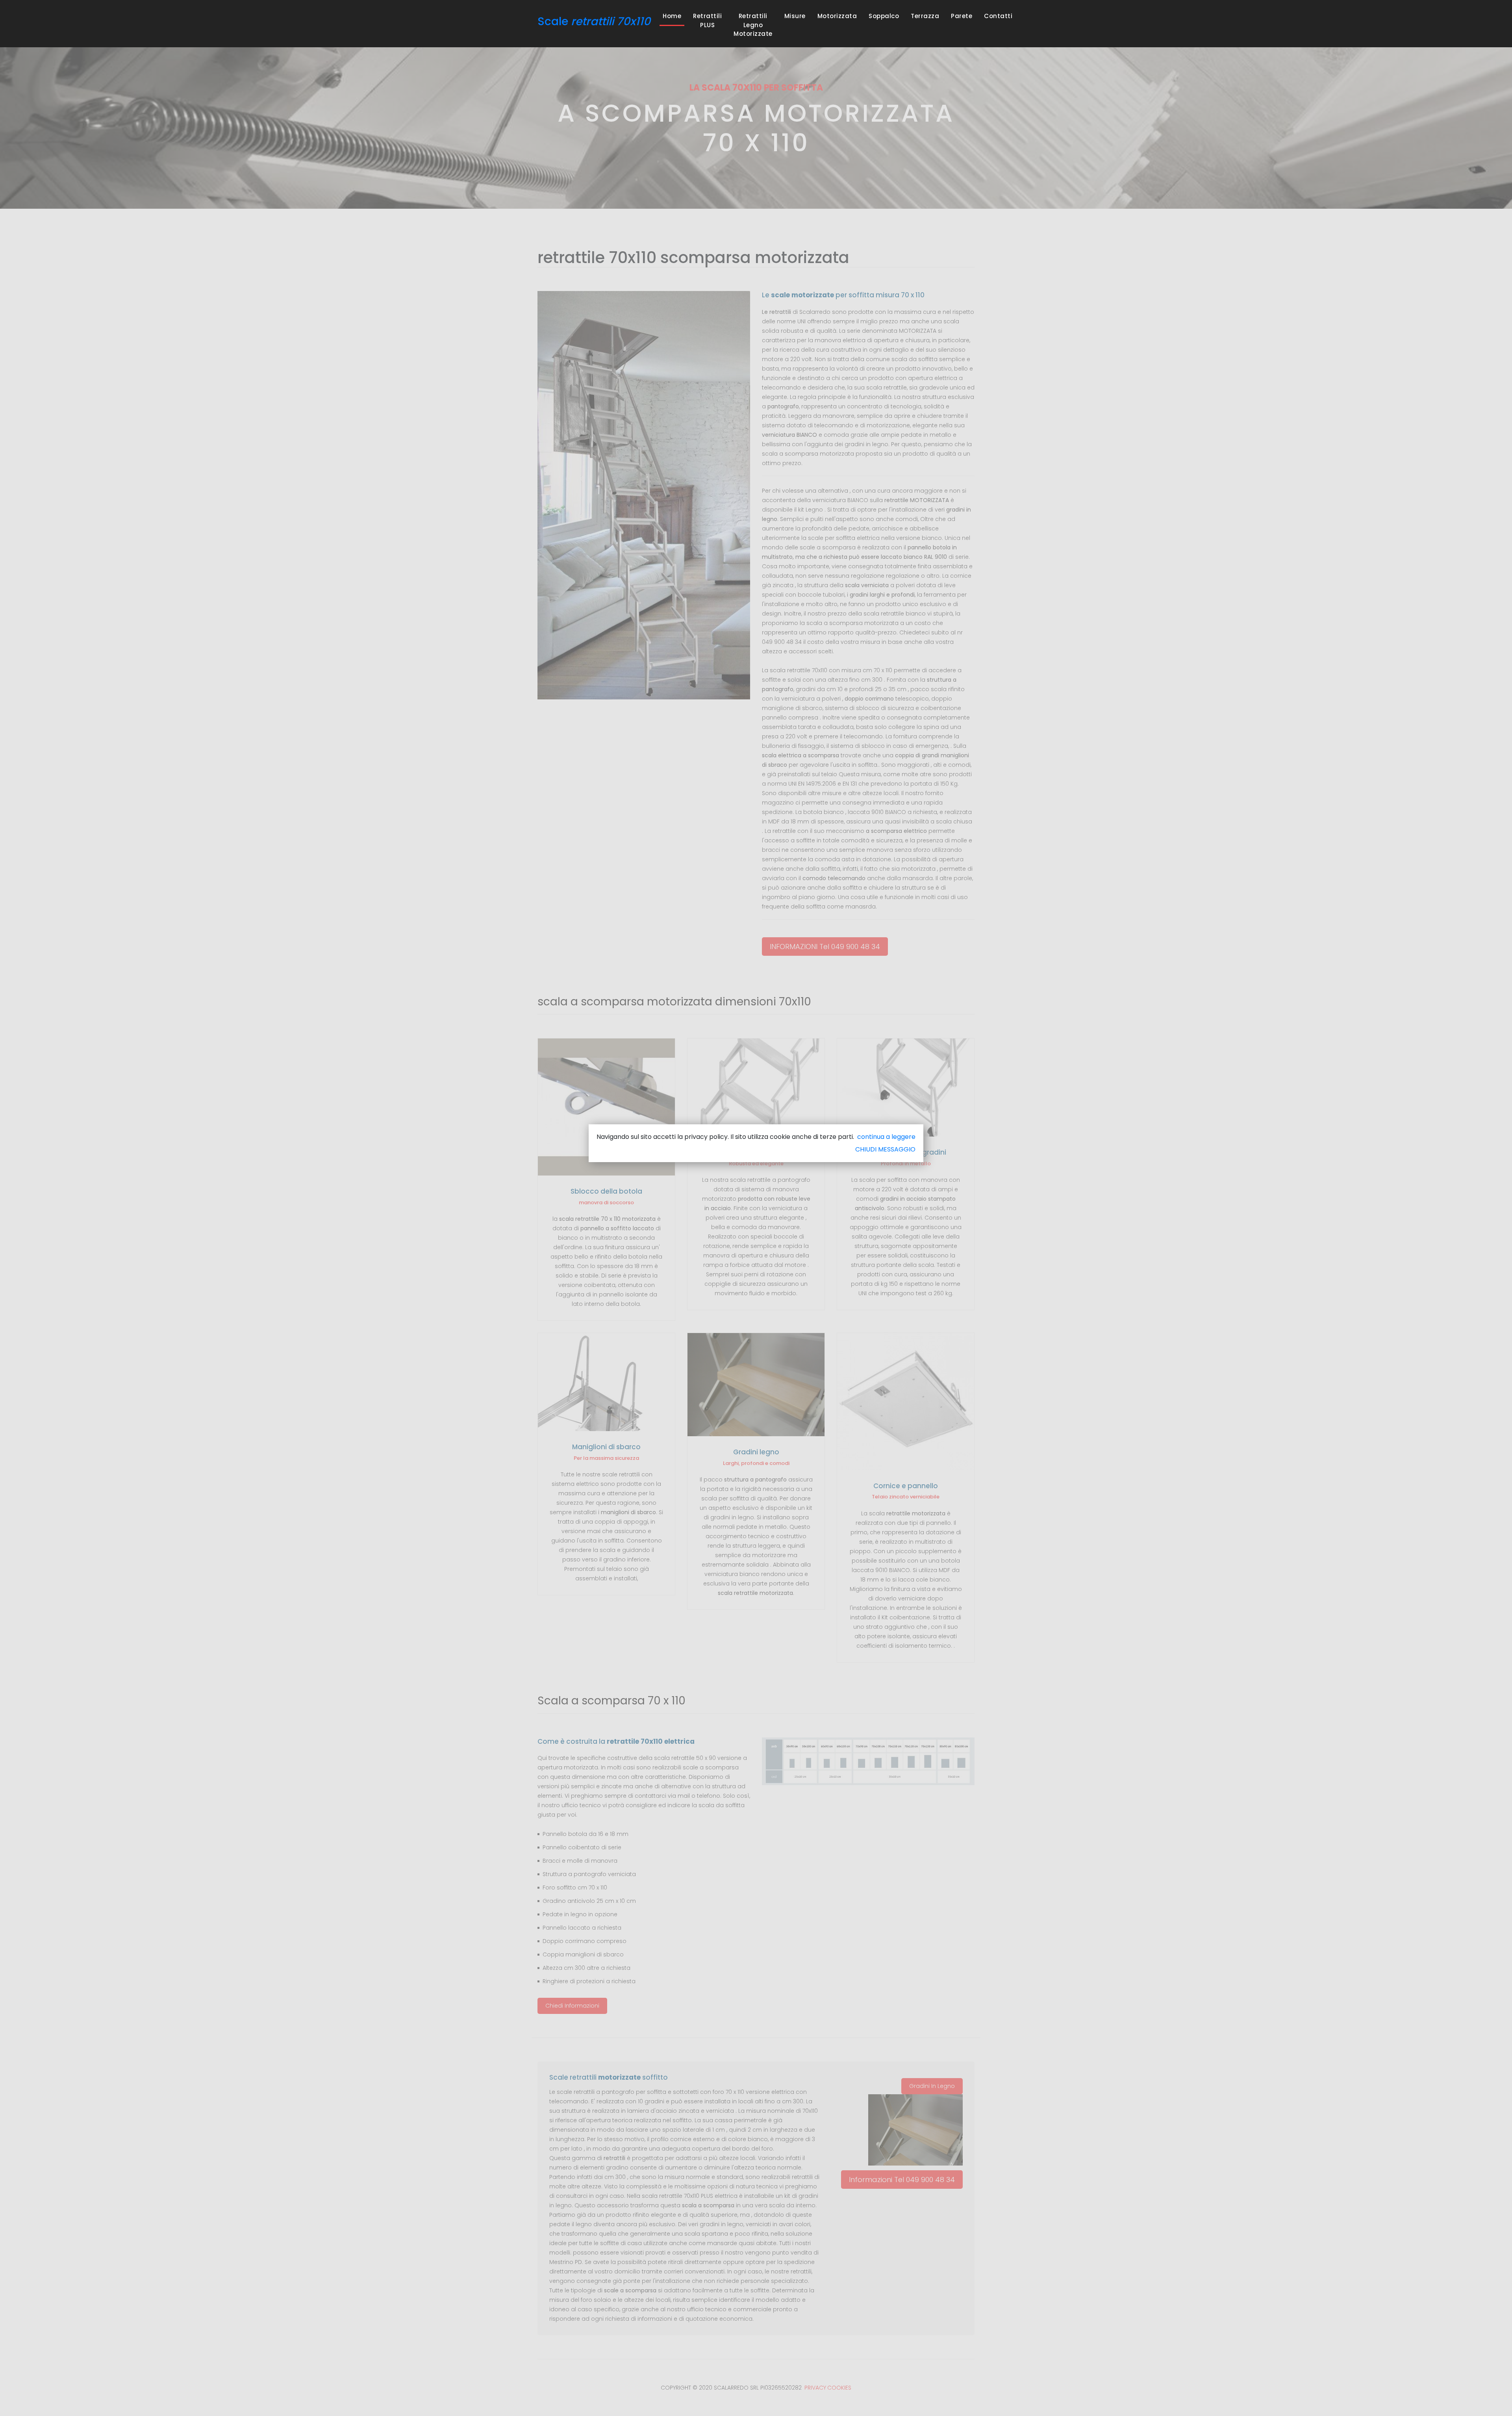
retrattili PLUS (707, 20)
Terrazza (925, 16)
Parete (962, 16)
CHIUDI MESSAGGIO (885, 1149)
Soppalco (884, 16)
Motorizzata (837, 16)
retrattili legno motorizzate (753, 25)
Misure (795, 16)
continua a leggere (886, 1137)
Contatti (998, 16)
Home (674, 16)
